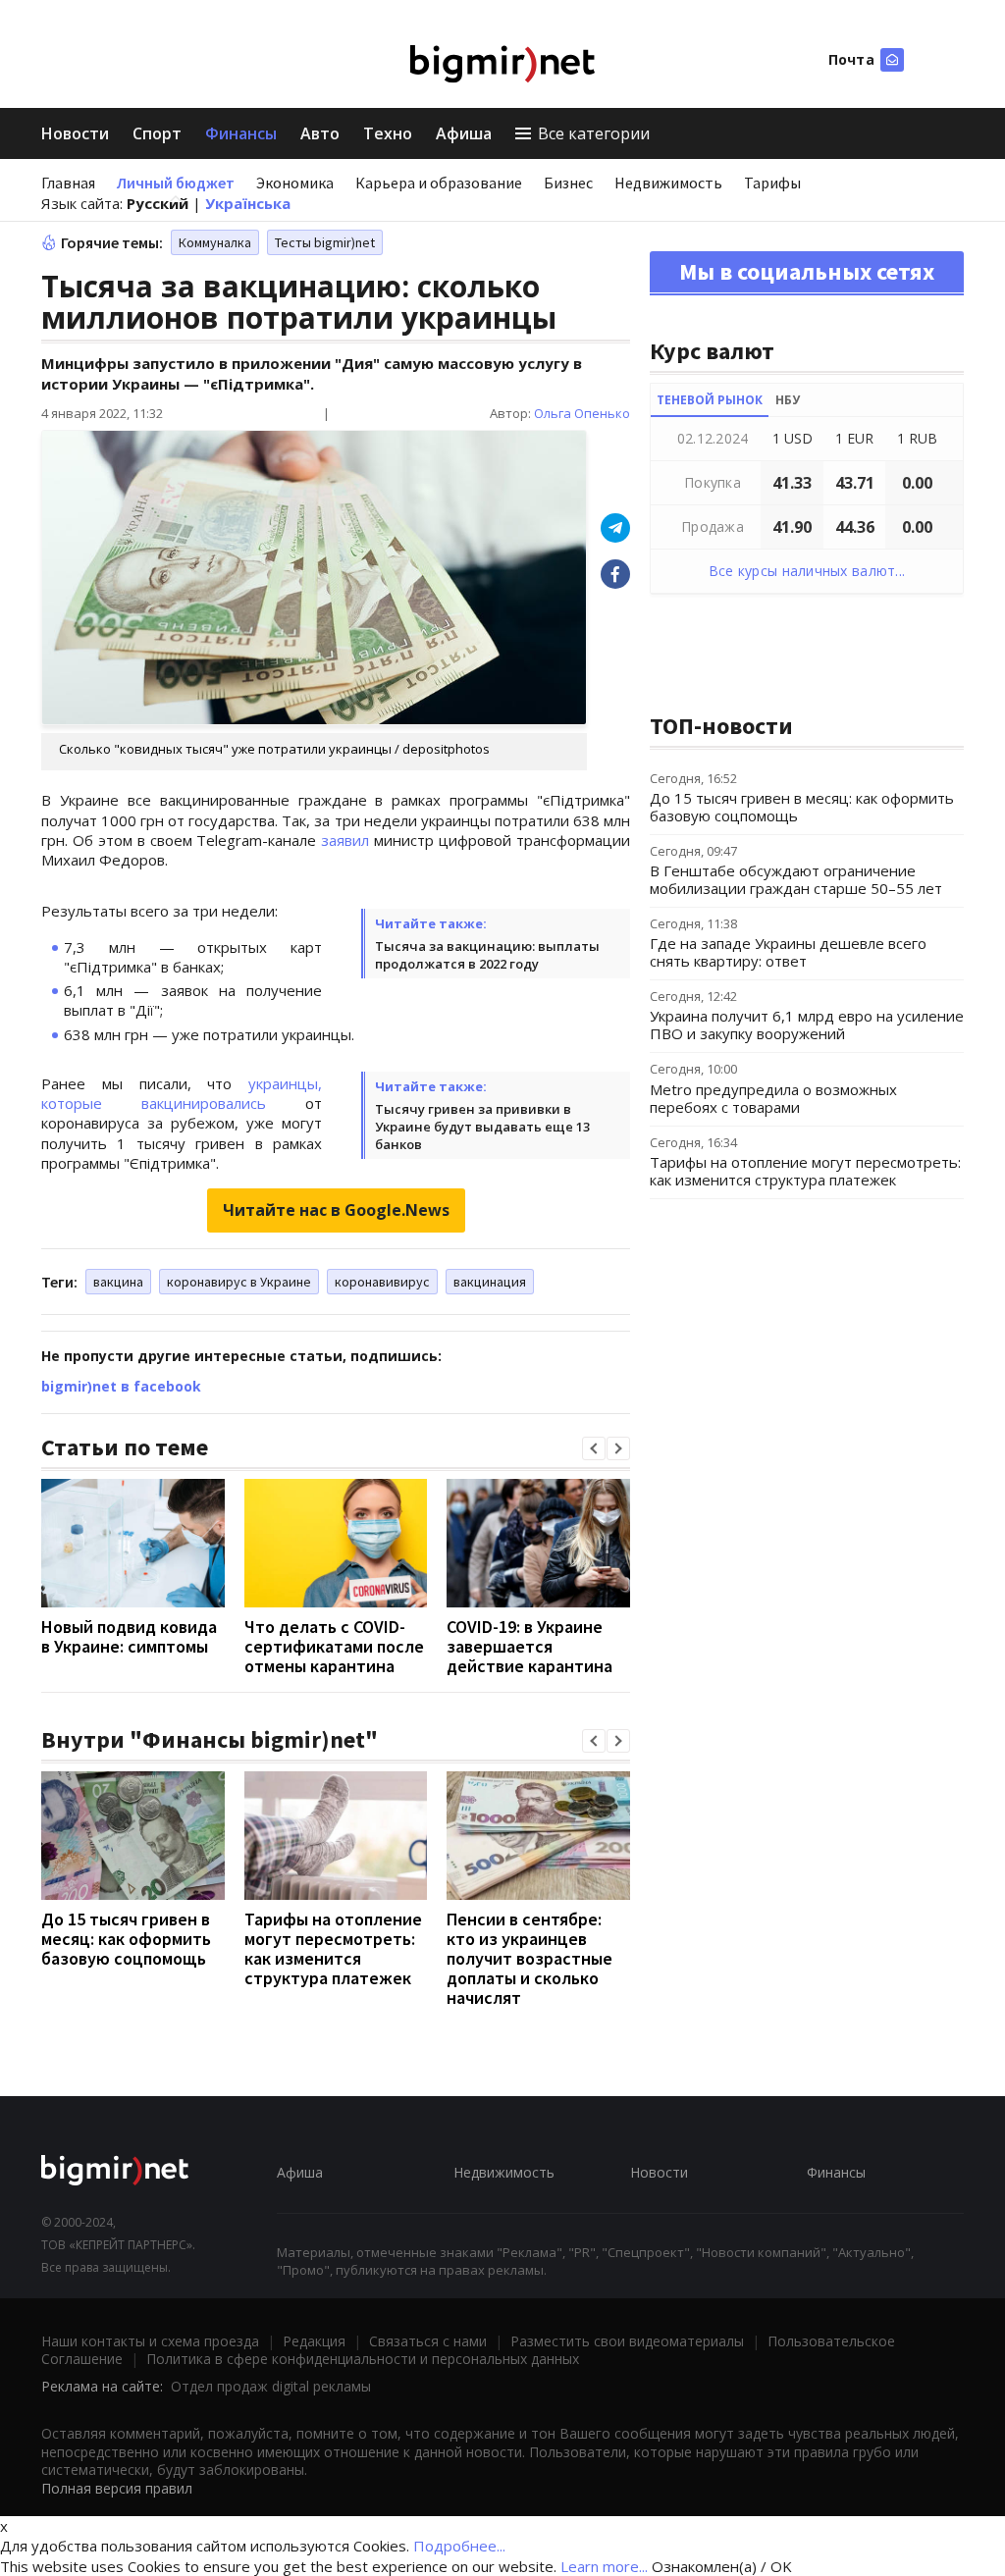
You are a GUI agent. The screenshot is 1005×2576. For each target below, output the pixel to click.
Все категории (594, 133)
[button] (594, 1448)
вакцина (118, 1282)
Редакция (314, 2341)
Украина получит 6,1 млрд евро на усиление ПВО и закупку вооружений (807, 1025)
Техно (388, 133)
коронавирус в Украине (239, 1282)
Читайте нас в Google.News (336, 1210)
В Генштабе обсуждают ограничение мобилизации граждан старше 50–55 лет (796, 879)
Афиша (464, 133)
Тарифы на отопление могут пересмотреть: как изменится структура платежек (333, 1948)
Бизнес (568, 183)
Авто (320, 133)
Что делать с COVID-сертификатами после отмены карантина (334, 1646)
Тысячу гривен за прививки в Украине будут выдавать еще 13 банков (482, 1127)
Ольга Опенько (582, 413)
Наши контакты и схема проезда (150, 2341)
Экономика (295, 183)
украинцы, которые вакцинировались (182, 1093)
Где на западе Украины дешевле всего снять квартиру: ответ (788, 952)
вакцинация (490, 1282)
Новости (75, 133)
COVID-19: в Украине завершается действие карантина (529, 1646)
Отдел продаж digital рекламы (271, 2386)
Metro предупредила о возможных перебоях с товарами (773, 1098)
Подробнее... (459, 2546)
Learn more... (604, 2566)
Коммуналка (215, 242)
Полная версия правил (117, 2488)
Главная (68, 183)
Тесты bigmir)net (325, 242)
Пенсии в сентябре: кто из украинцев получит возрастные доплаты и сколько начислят (529, 1958)
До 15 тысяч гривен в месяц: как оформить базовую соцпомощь (126, 1939)
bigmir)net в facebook (121, 1386)
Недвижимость (668, 183)
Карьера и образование (439, 183)
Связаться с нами (428, 2341)
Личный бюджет (176, 183)
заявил (345, 840)
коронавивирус (382, 1282)
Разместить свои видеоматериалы (627, 2341)
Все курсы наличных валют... (807, 571)
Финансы (241, 133)
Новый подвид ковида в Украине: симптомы (129, 1636)
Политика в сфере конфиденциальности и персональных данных (363, 2359)
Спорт (157, 133)
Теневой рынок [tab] (710, 400)
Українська (248, 203)
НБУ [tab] (788, 400)
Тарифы (772, 183)
